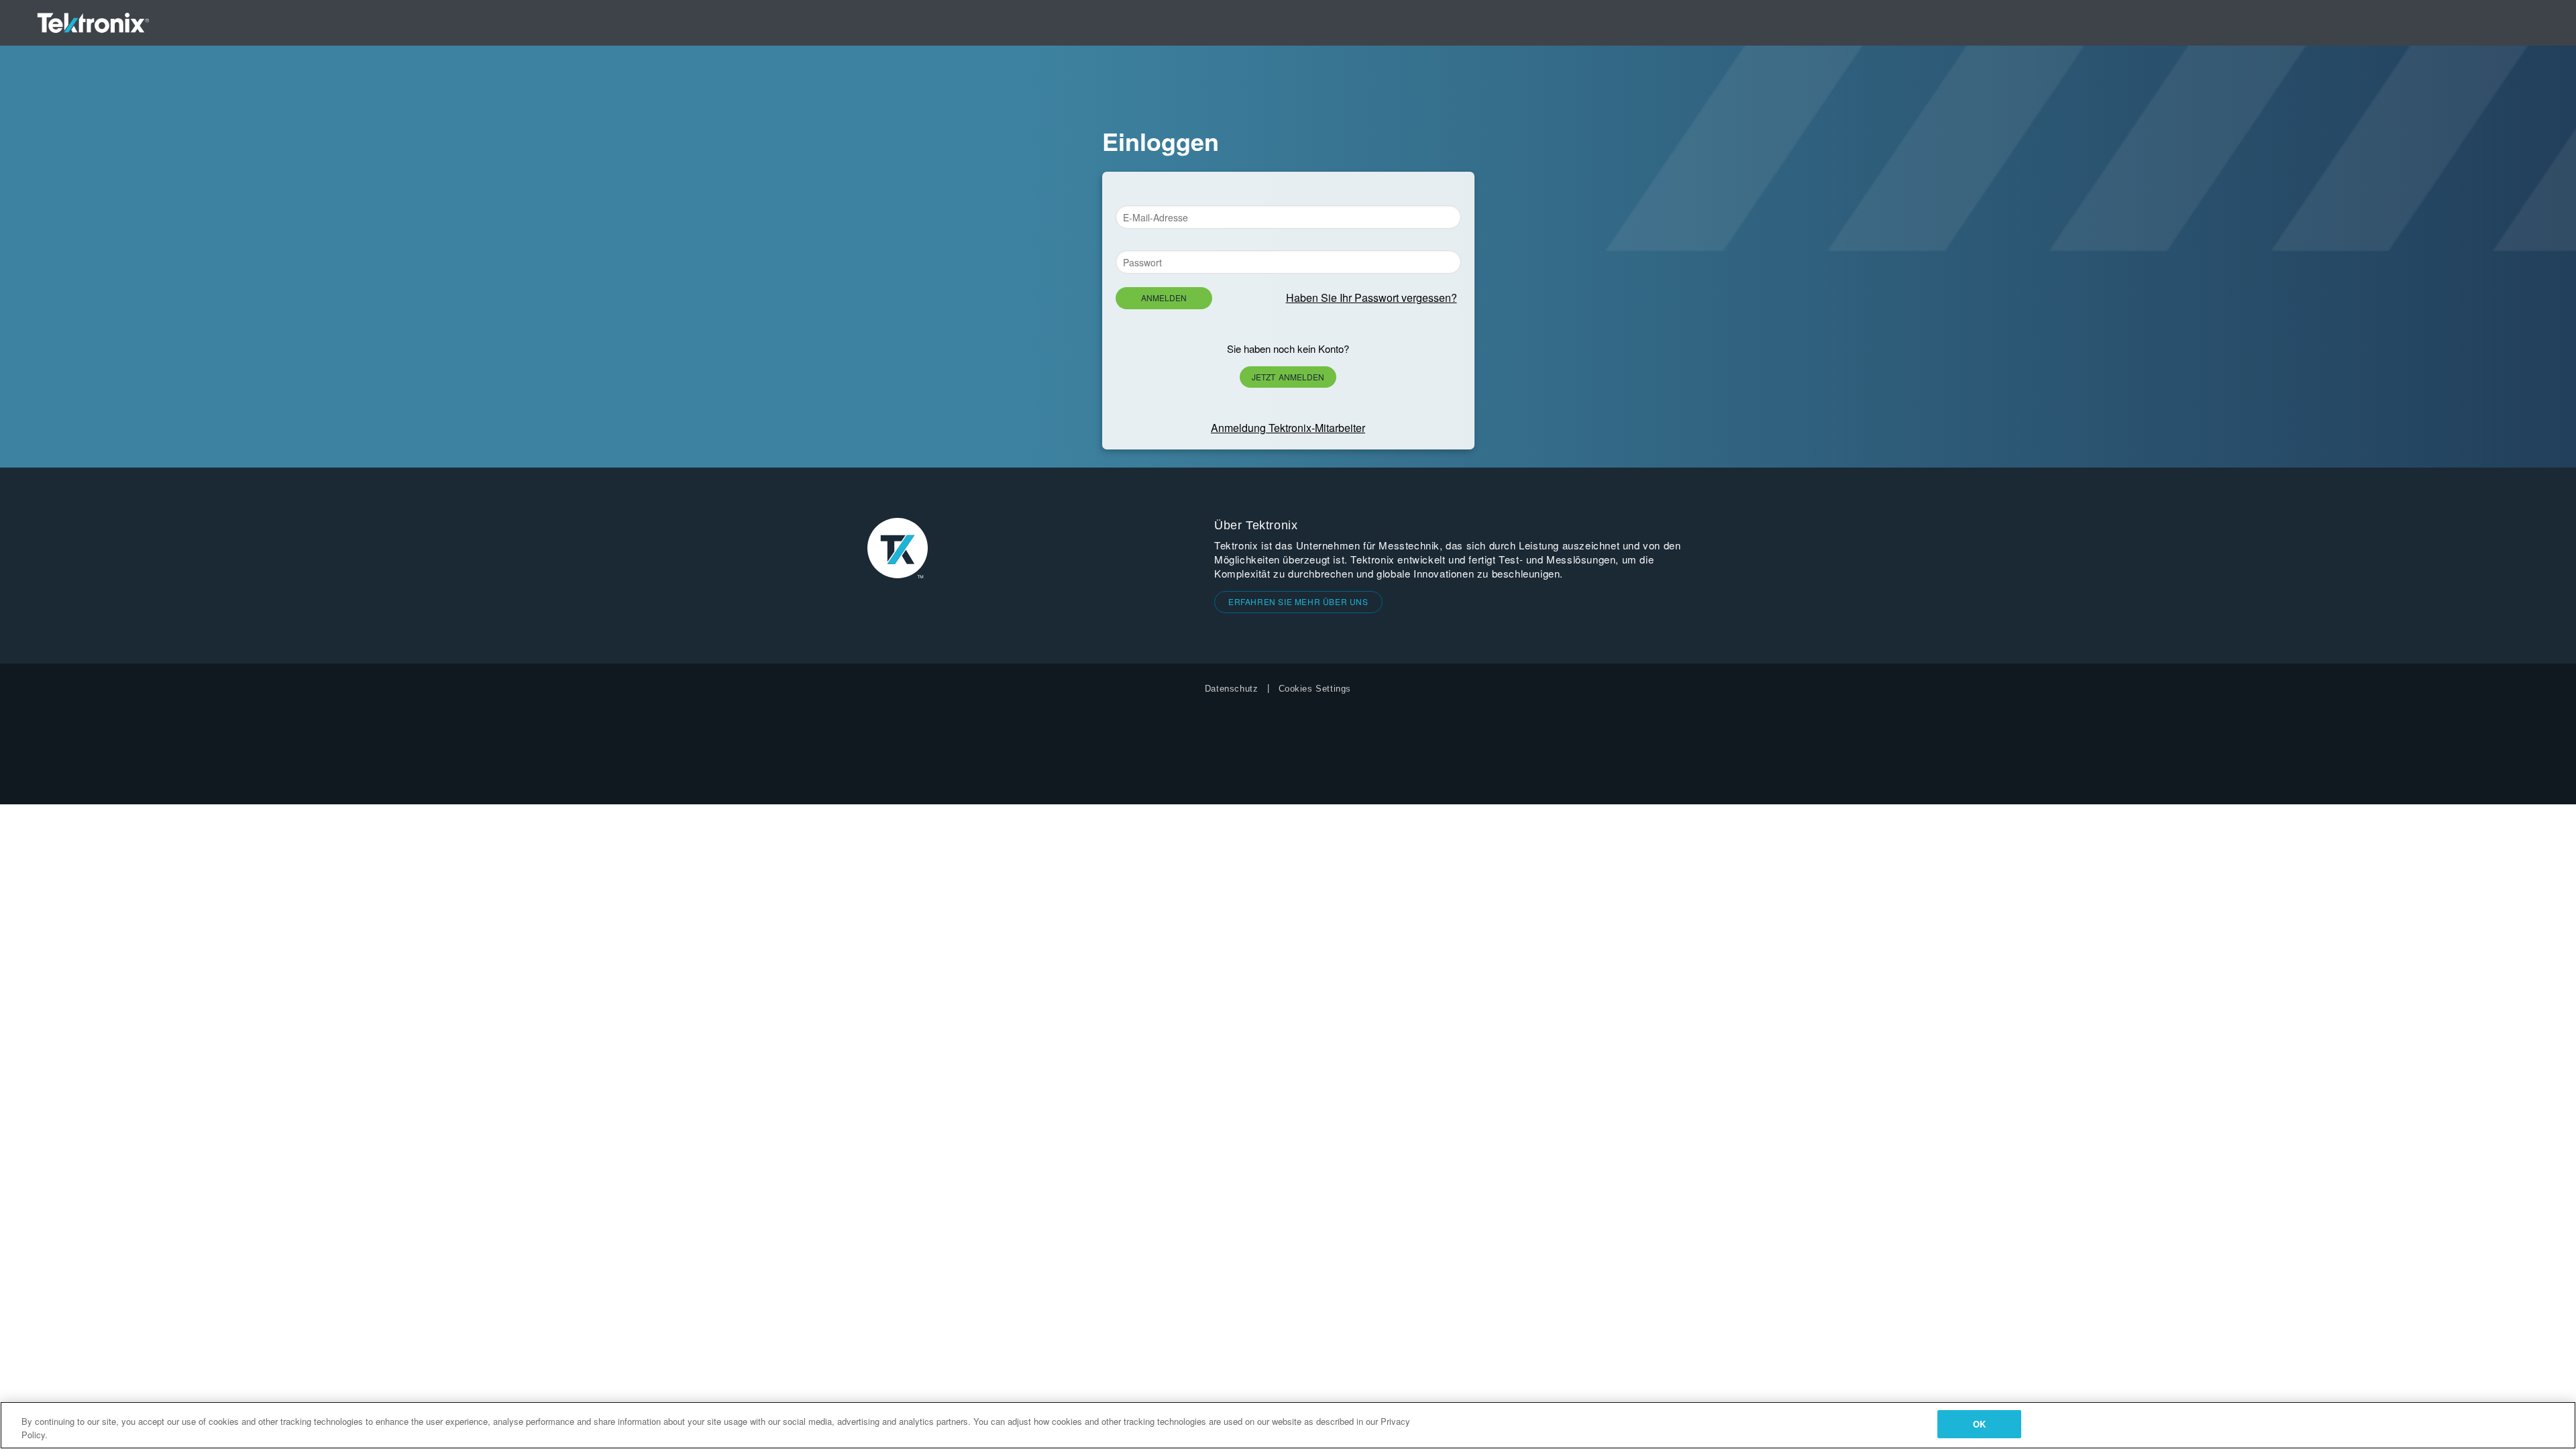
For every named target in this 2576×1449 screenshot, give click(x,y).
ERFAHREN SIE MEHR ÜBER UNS (1298, 601)
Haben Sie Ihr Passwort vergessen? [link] (1372, 298)
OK (1979, 1424)
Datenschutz (1232, 689)
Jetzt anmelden (1288, 377)
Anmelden (1164, 298)
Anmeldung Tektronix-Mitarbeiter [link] (1288, 428)
